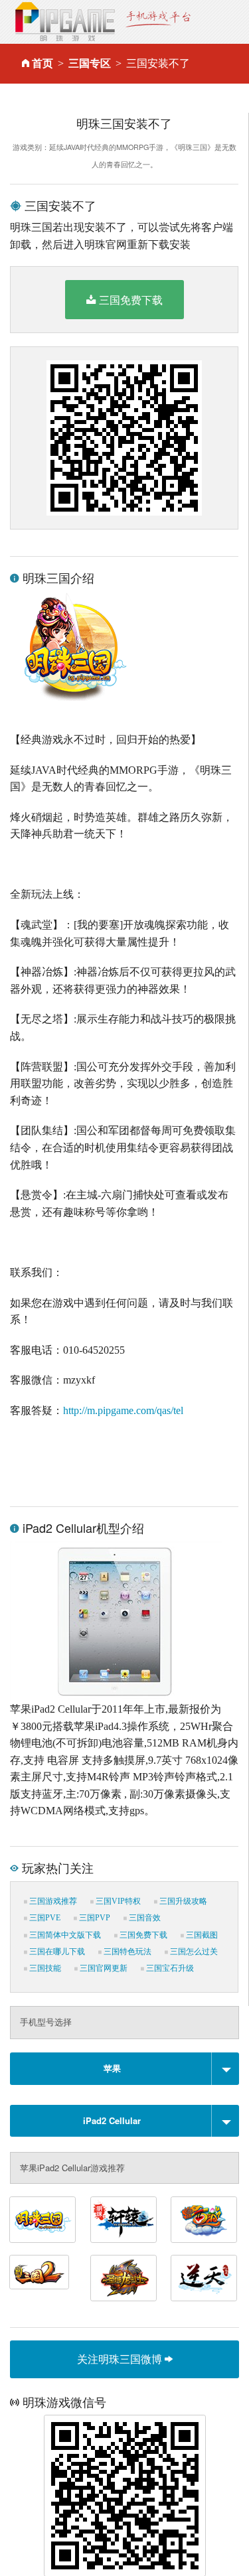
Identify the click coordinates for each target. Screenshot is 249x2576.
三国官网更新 (103, 1968)
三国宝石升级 (169, 1968)
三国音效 (144, 1918)
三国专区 (90, 63)
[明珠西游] (204, 2220)
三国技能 (44, 1968)
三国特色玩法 (126, 1952)
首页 (42, 63)
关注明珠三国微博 (121, 2359)
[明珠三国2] (39, 2272)
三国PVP (94, 1918)
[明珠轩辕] (124, 2220)
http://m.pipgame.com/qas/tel (123, 1410)
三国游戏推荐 (52, 1901)
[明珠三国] (42, 2220)
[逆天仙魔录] (204, 2278)
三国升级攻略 (182, 1901)
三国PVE (44, 1918)
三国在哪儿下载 (56, 1952)
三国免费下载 (131, 300)
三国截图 (201, 1935)
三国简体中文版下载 (64, 1935)
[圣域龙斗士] (124, 2278)
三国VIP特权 (117, 1901)
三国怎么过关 (193, 1952)
